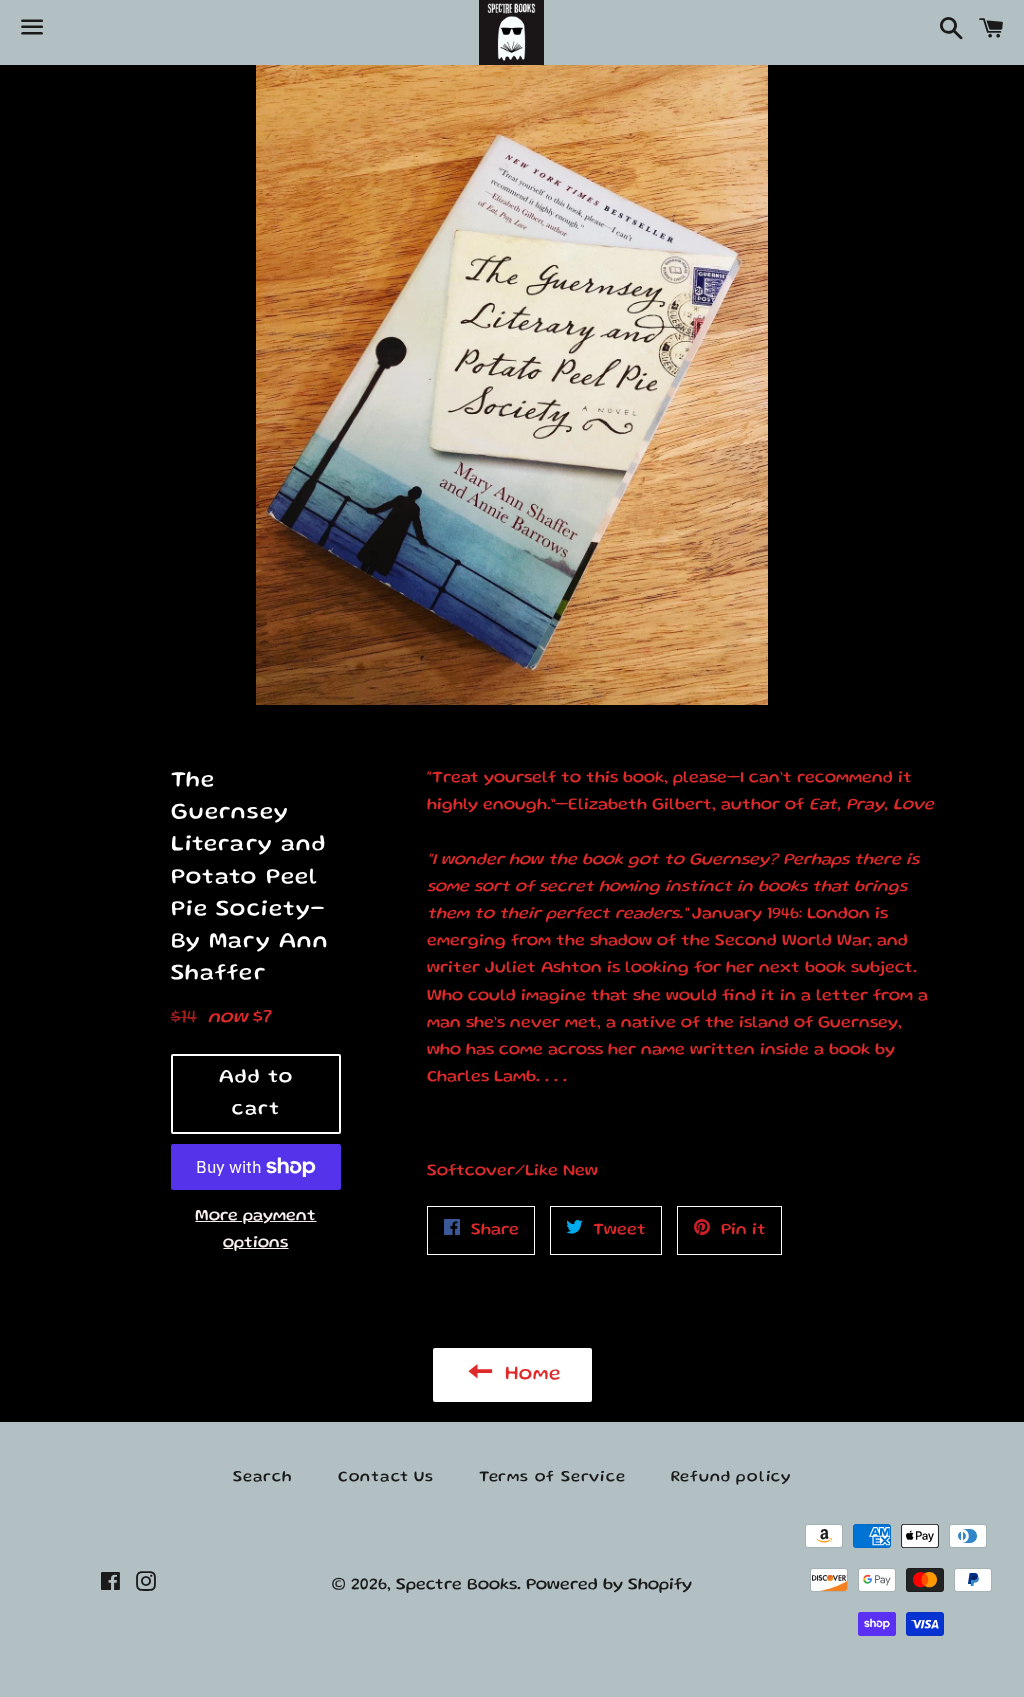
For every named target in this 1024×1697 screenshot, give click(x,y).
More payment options (255, 1230)
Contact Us (386, 1478)
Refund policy (731, 1478)
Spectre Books (456, 1585)
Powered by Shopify (609, 1585)
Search (263, 1478)
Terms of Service (552, 1478)
